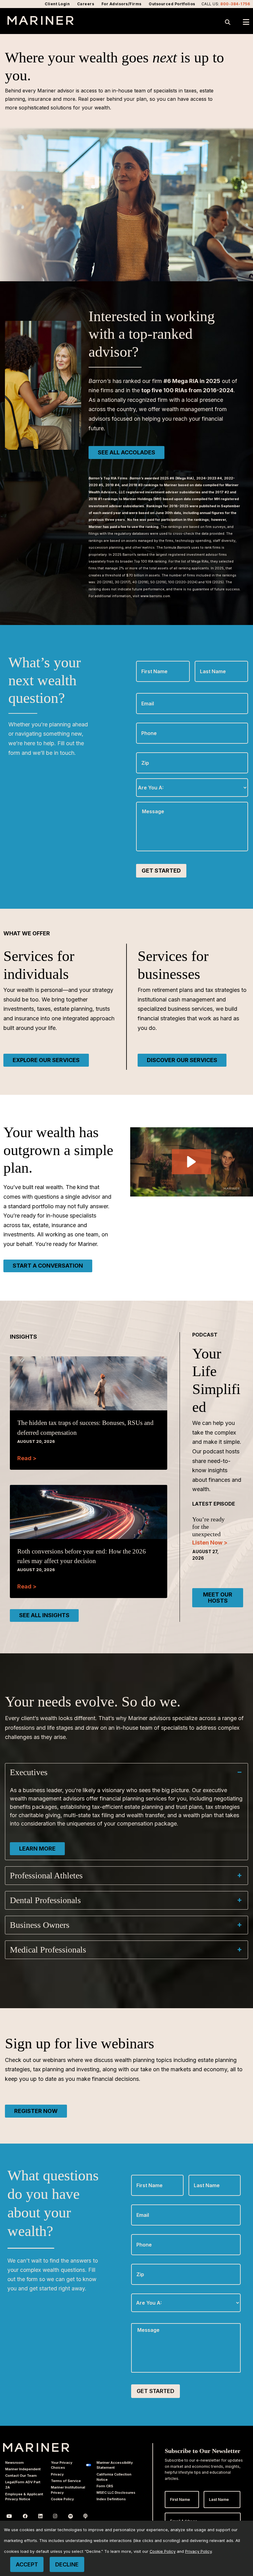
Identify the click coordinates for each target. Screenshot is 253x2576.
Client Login (57, 4)
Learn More (37, 1849)
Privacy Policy (198, 2551)
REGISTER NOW (36, 2111)
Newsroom (15, 2463)
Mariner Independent (23, 2469)
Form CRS (105, 2486)
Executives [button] (29, 1772)
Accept (27, 2564)
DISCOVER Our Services (182, 1060)
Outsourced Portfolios (172, 4)
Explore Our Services (46, 1060)
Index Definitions (111, 2499)
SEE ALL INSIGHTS (44, 1615)
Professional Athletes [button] (46, 1875)
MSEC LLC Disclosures (116, 2493)
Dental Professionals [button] (45, 1900)
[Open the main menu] (246, 22)
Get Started (161, 871)
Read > (27, 1458)
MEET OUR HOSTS (218, 1598)
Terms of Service (66, 2481)
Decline (67, 2564)
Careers (86, 4)
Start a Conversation (48, 1266)
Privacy (57, 2474)
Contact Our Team (21, 2476)
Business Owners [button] (40, 1925)
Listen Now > (210, 1543)
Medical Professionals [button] (48, 1950)
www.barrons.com (155, 596)
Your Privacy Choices (62, 2465)
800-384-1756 (235, 4)
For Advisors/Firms (122, 4)
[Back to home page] (41, 23)
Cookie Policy (62, 2499)
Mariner (36, 2447)
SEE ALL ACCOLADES (126, 452)
